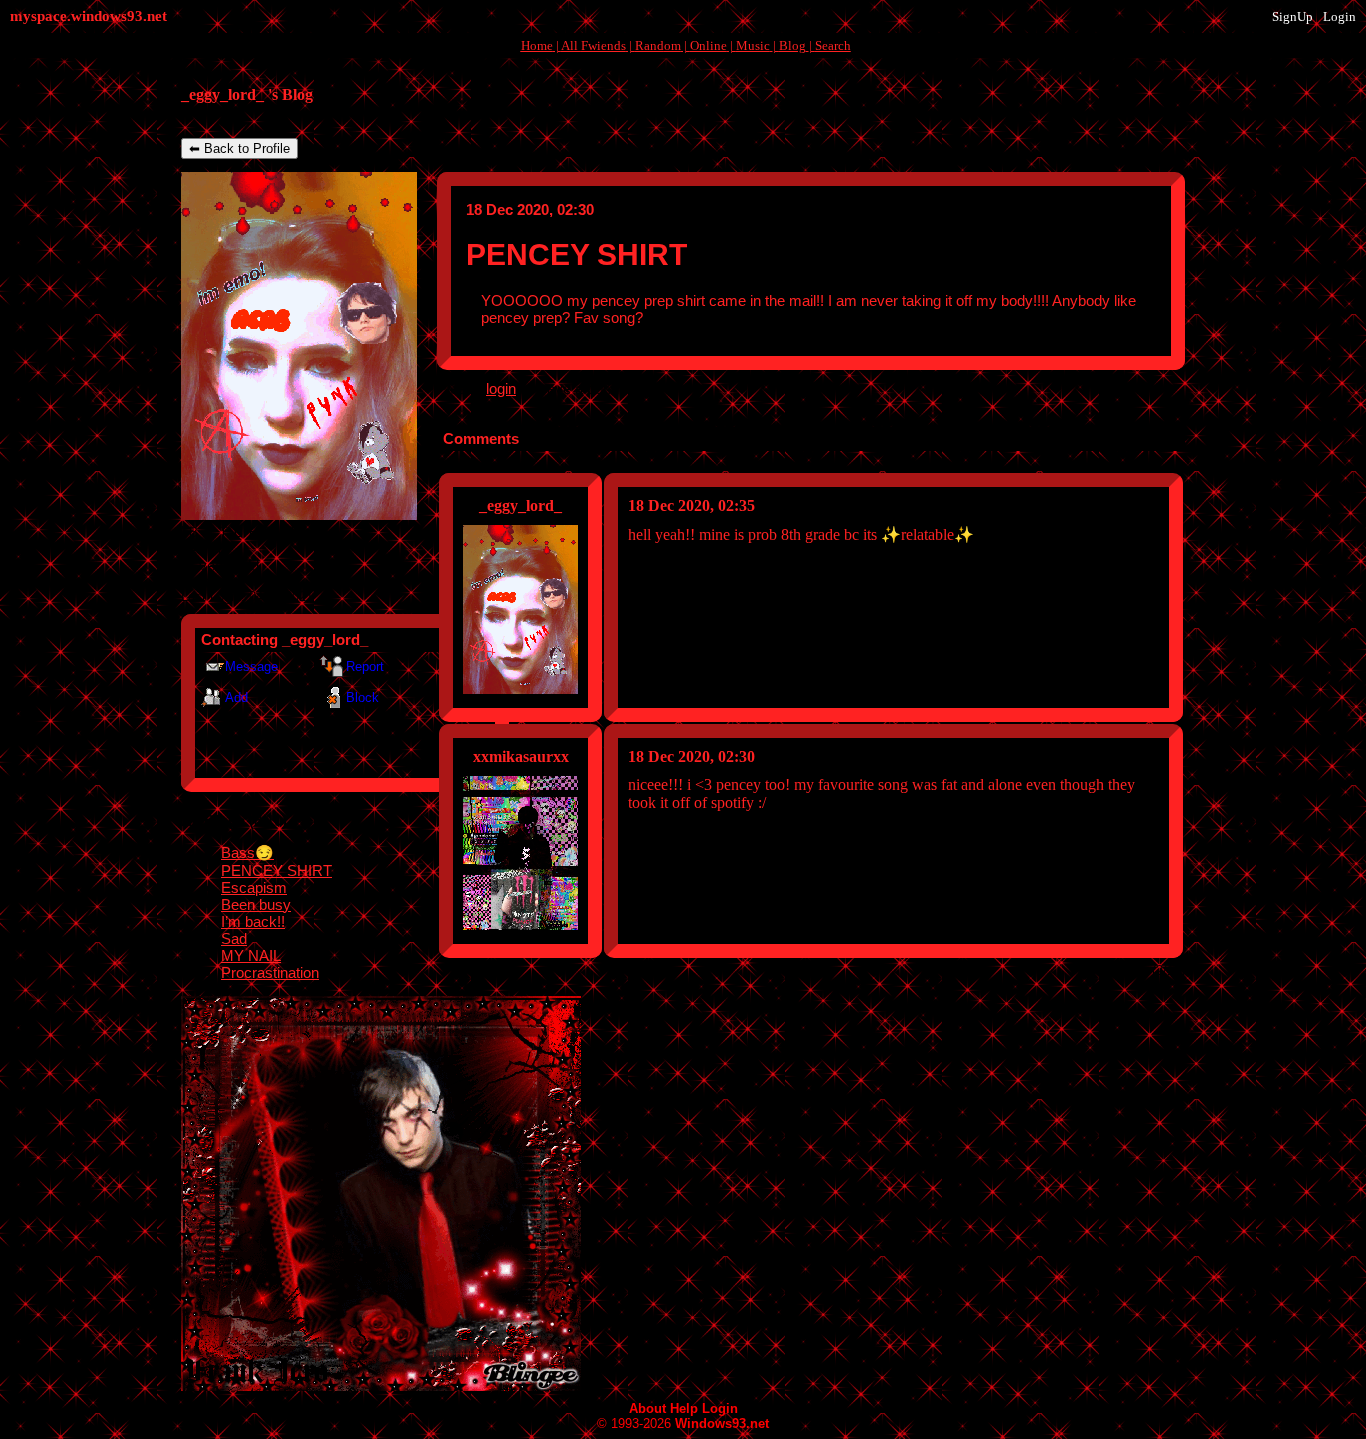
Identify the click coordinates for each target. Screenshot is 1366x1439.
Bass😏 (247, 852)
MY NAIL (251, 955)
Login (1339, 16)
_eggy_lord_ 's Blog (247, 94)
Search (833, 45)
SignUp (1292, 16)
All (593, 45)
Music (753, 45)
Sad (234, 938)
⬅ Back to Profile (239, 148)
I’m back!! (253, 921)
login (501, 388)
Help (684, 1408)
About (647, 1408)
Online (708, 45)
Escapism (254, 887)
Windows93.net (722, 1423)
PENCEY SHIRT (276, 870)
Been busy (256, 904)
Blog (792, 45)
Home (537, 45)
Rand (658, 45)
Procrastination (270, 972)
